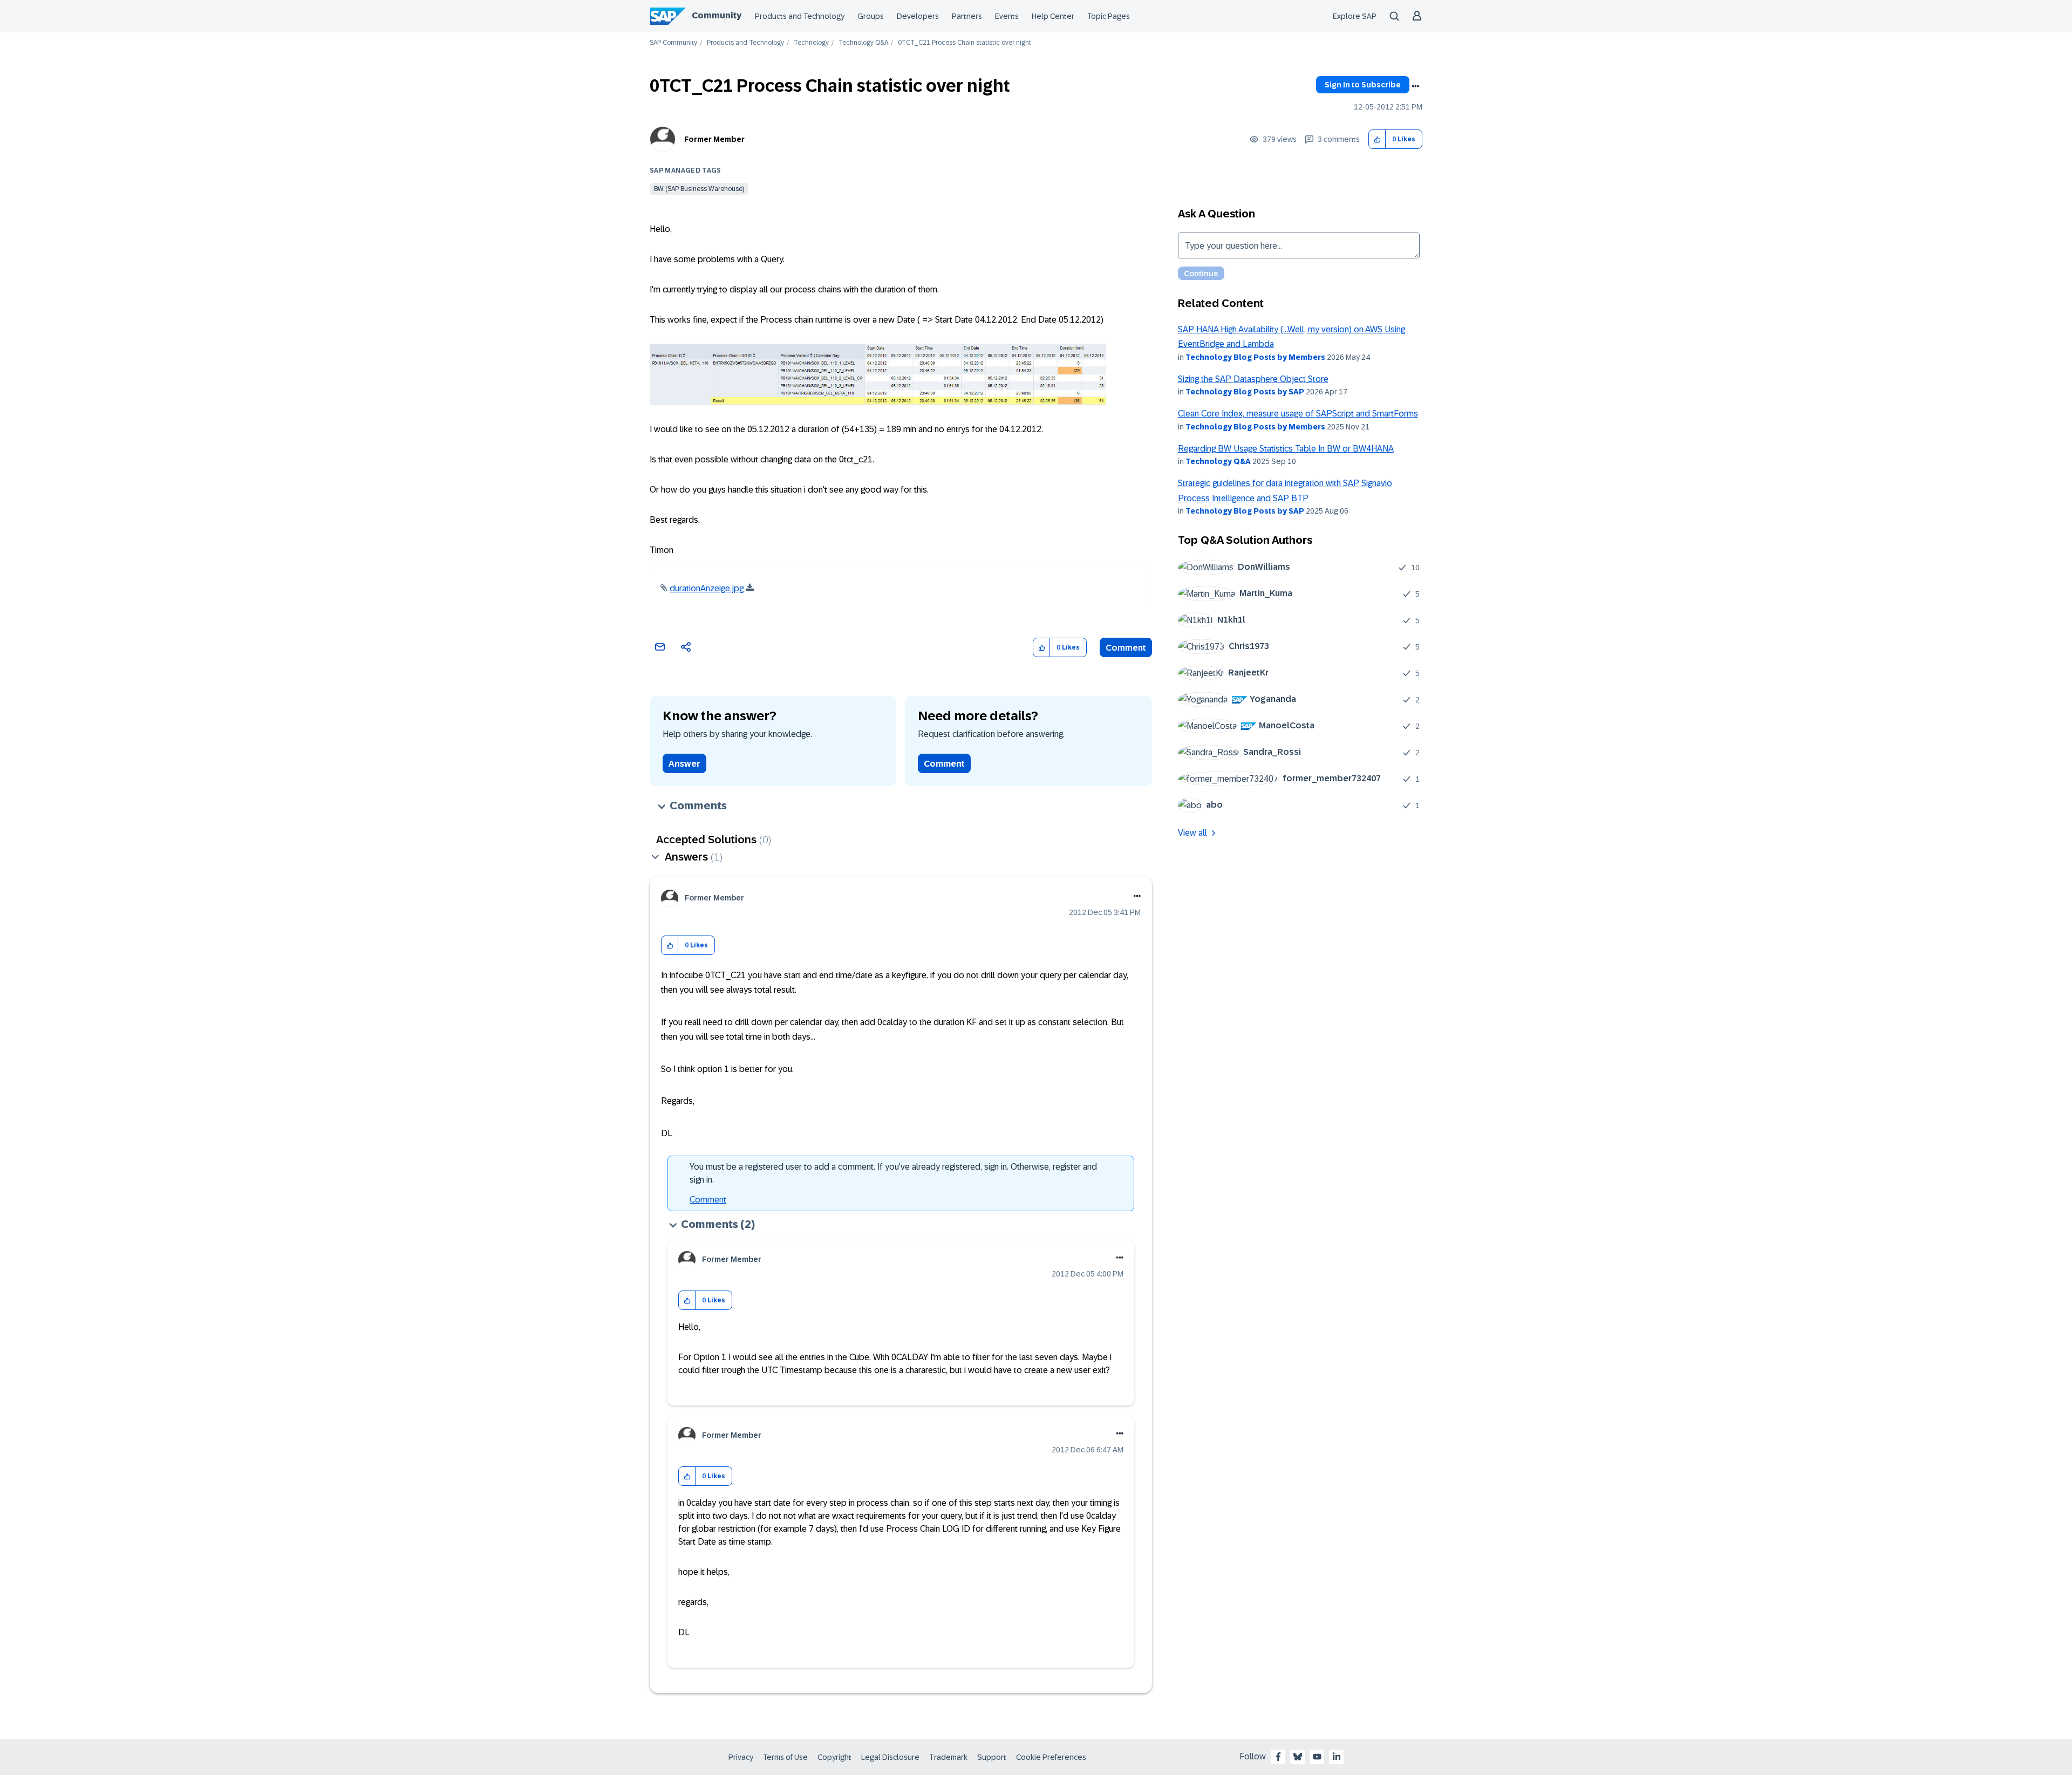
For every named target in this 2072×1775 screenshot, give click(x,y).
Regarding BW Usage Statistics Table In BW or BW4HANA (1286, 449)
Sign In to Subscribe (1363, 85)
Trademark (948, 1757)
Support (992, 1757)
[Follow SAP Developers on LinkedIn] (1337, 1757)
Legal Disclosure (890, 1757)
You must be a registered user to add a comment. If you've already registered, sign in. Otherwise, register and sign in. (893, 1173)
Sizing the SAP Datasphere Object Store (1253, 379)
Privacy (741, 1757)
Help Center (1053, 16)
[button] (1377, 139)
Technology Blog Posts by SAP (1245, 392)
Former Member (714, 139)
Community (717, 15)
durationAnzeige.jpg (707, 588)
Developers (918, 16)
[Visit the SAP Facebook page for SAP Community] (1278, 1757)
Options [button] (1415, 86)
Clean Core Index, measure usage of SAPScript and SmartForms (1298, 414)
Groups (871, 16)
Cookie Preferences (1051, 1757)
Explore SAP (1355, 16)
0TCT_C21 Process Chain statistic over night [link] (965, 43)
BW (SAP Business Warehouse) (699, 189)
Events (1007, 16)
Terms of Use (785, 1757)
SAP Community (673, 43)
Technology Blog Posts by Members (1255, 357)
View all (1192, 833)
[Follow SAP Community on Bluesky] (1298, 1757)
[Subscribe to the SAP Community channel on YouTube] (1317, 1757)
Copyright (834, 1757)
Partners (967, 16)
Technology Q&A (863, 43)
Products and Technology (800, 16)
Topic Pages (1109, 16)
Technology (811, 43)
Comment (1126, 648)
